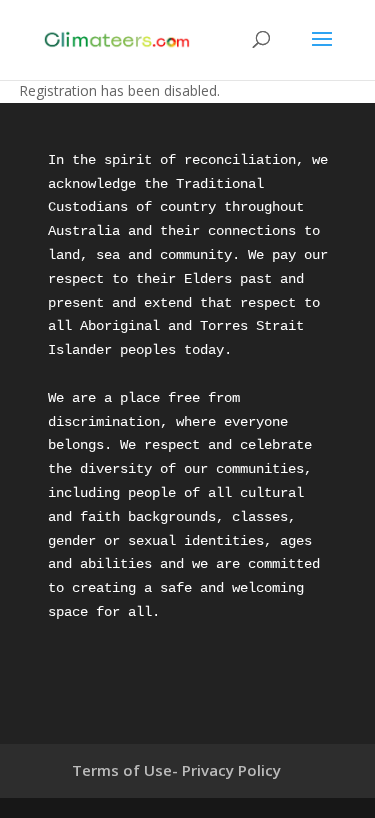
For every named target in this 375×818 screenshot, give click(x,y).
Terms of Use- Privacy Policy (176, 770)
